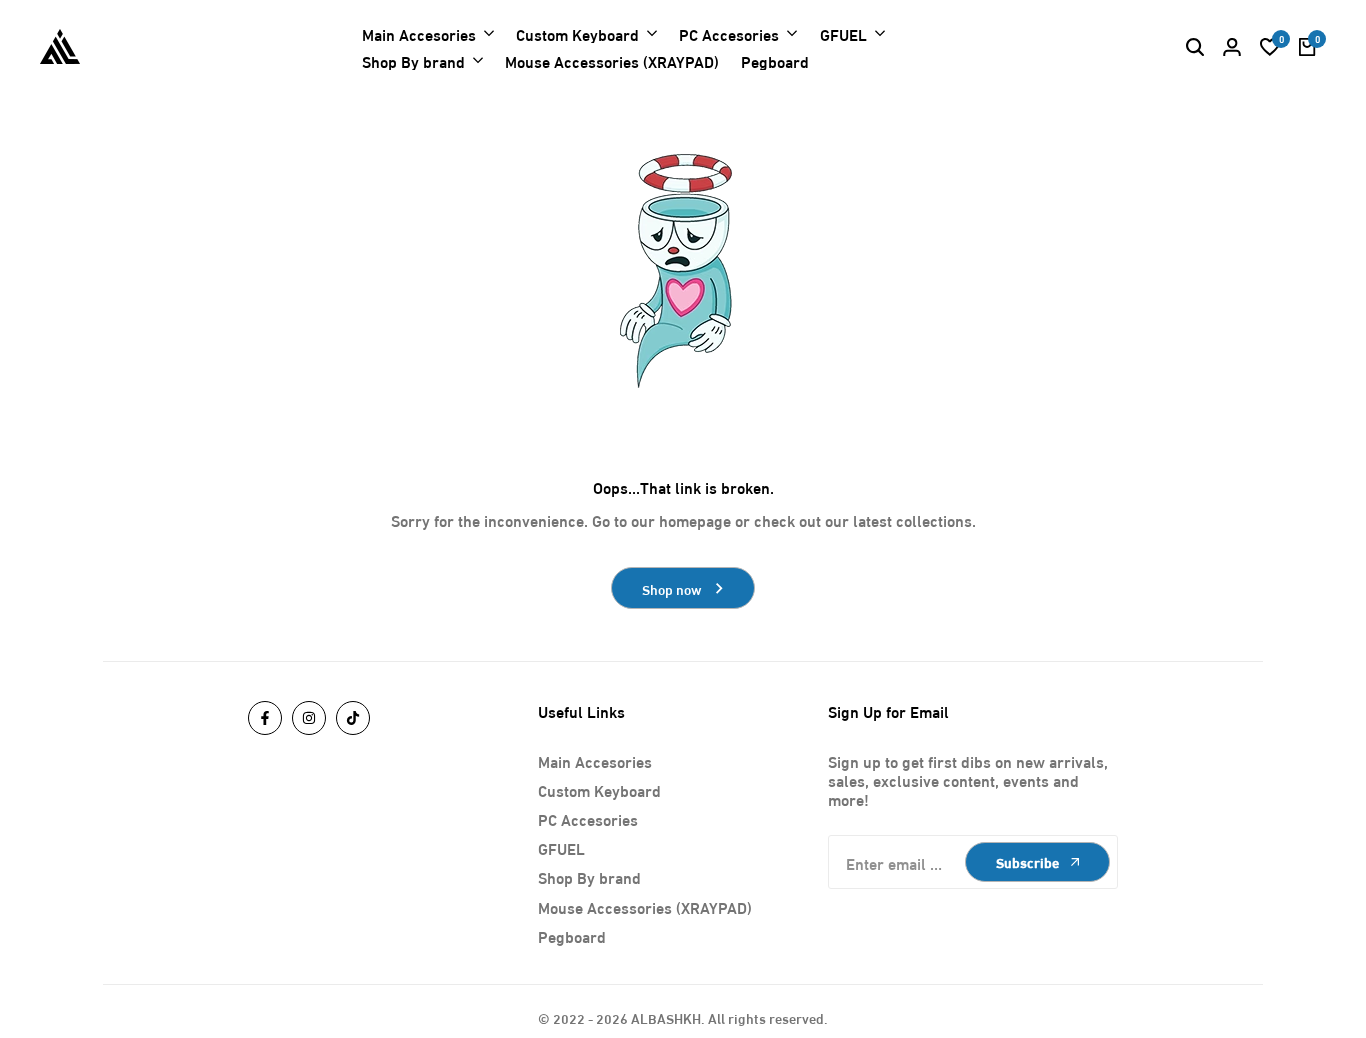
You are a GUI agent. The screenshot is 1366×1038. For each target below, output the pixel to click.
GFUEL (561, 847)
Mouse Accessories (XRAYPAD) (645, 906)
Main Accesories (595, 760)
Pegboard (572, 935)
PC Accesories (588, 818)
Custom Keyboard (599, 789)
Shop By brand (589, 876)
